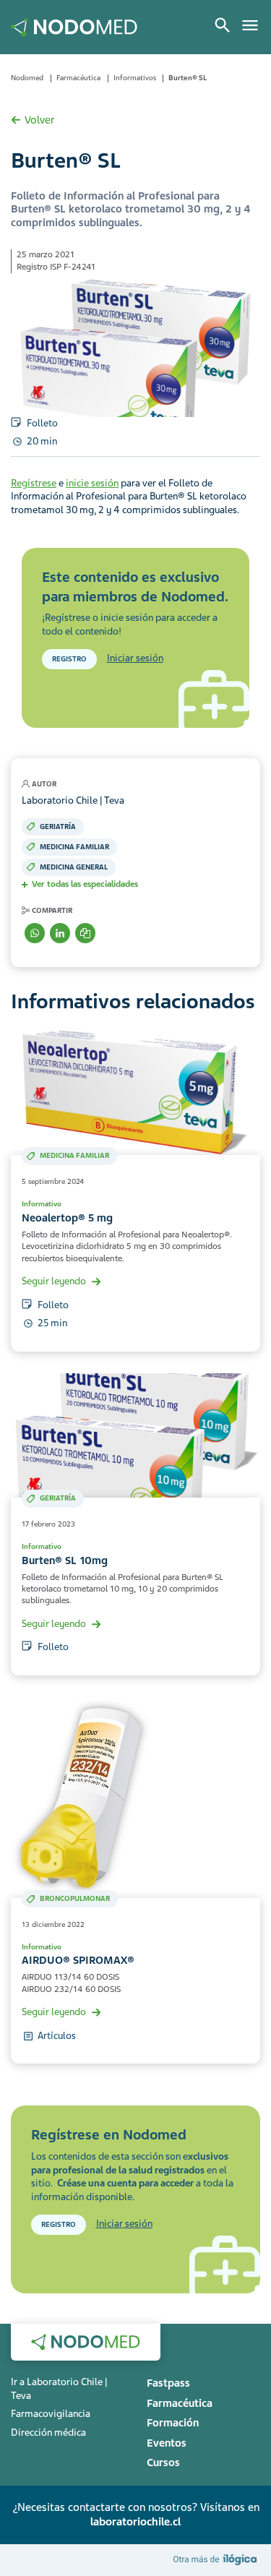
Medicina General (74, 867)
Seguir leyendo (54, 1281)
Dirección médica (48, 2433)
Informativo (42, 1204)
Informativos (135, 78)
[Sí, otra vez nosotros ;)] (217, 2560)
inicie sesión (92, 483)
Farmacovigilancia (51, 2414)
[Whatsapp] (35, 933)
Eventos (167, 2443)
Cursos (163, 2463)
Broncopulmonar (75, 1898)
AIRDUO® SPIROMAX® (78, 1960)
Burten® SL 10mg (65, 1560)
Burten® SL (188, 78)
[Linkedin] (60, 933)
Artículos (57, 2036)
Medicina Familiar (74, 847)
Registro (69, 659)
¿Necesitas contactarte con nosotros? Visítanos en (136, 2515)
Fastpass (168, 2383)
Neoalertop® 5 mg (67, 1218)
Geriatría (58, 827)
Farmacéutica (78, 78)
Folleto (42, 423)
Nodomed (27, 78)
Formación (173, 2423)
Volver (39, 120)
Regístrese (34, 483)
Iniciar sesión (135, 658)
